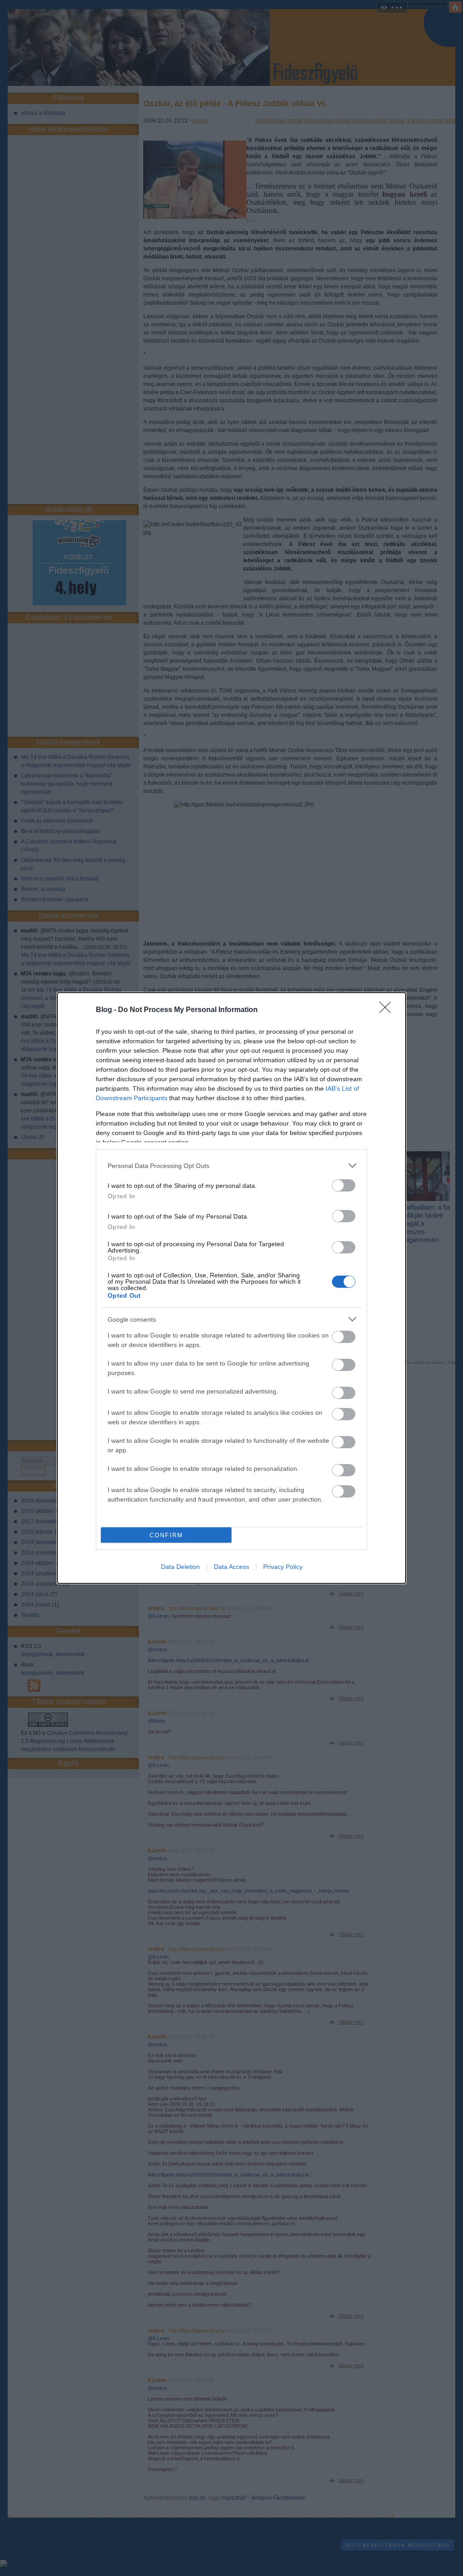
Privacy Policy (283, 1567)
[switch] (344, 1185)
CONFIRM (166, 1535)
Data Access (231, 1567)
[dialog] (231, 1288)
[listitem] (231, 1166)
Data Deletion (180, 1567)
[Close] (388, 1010)
